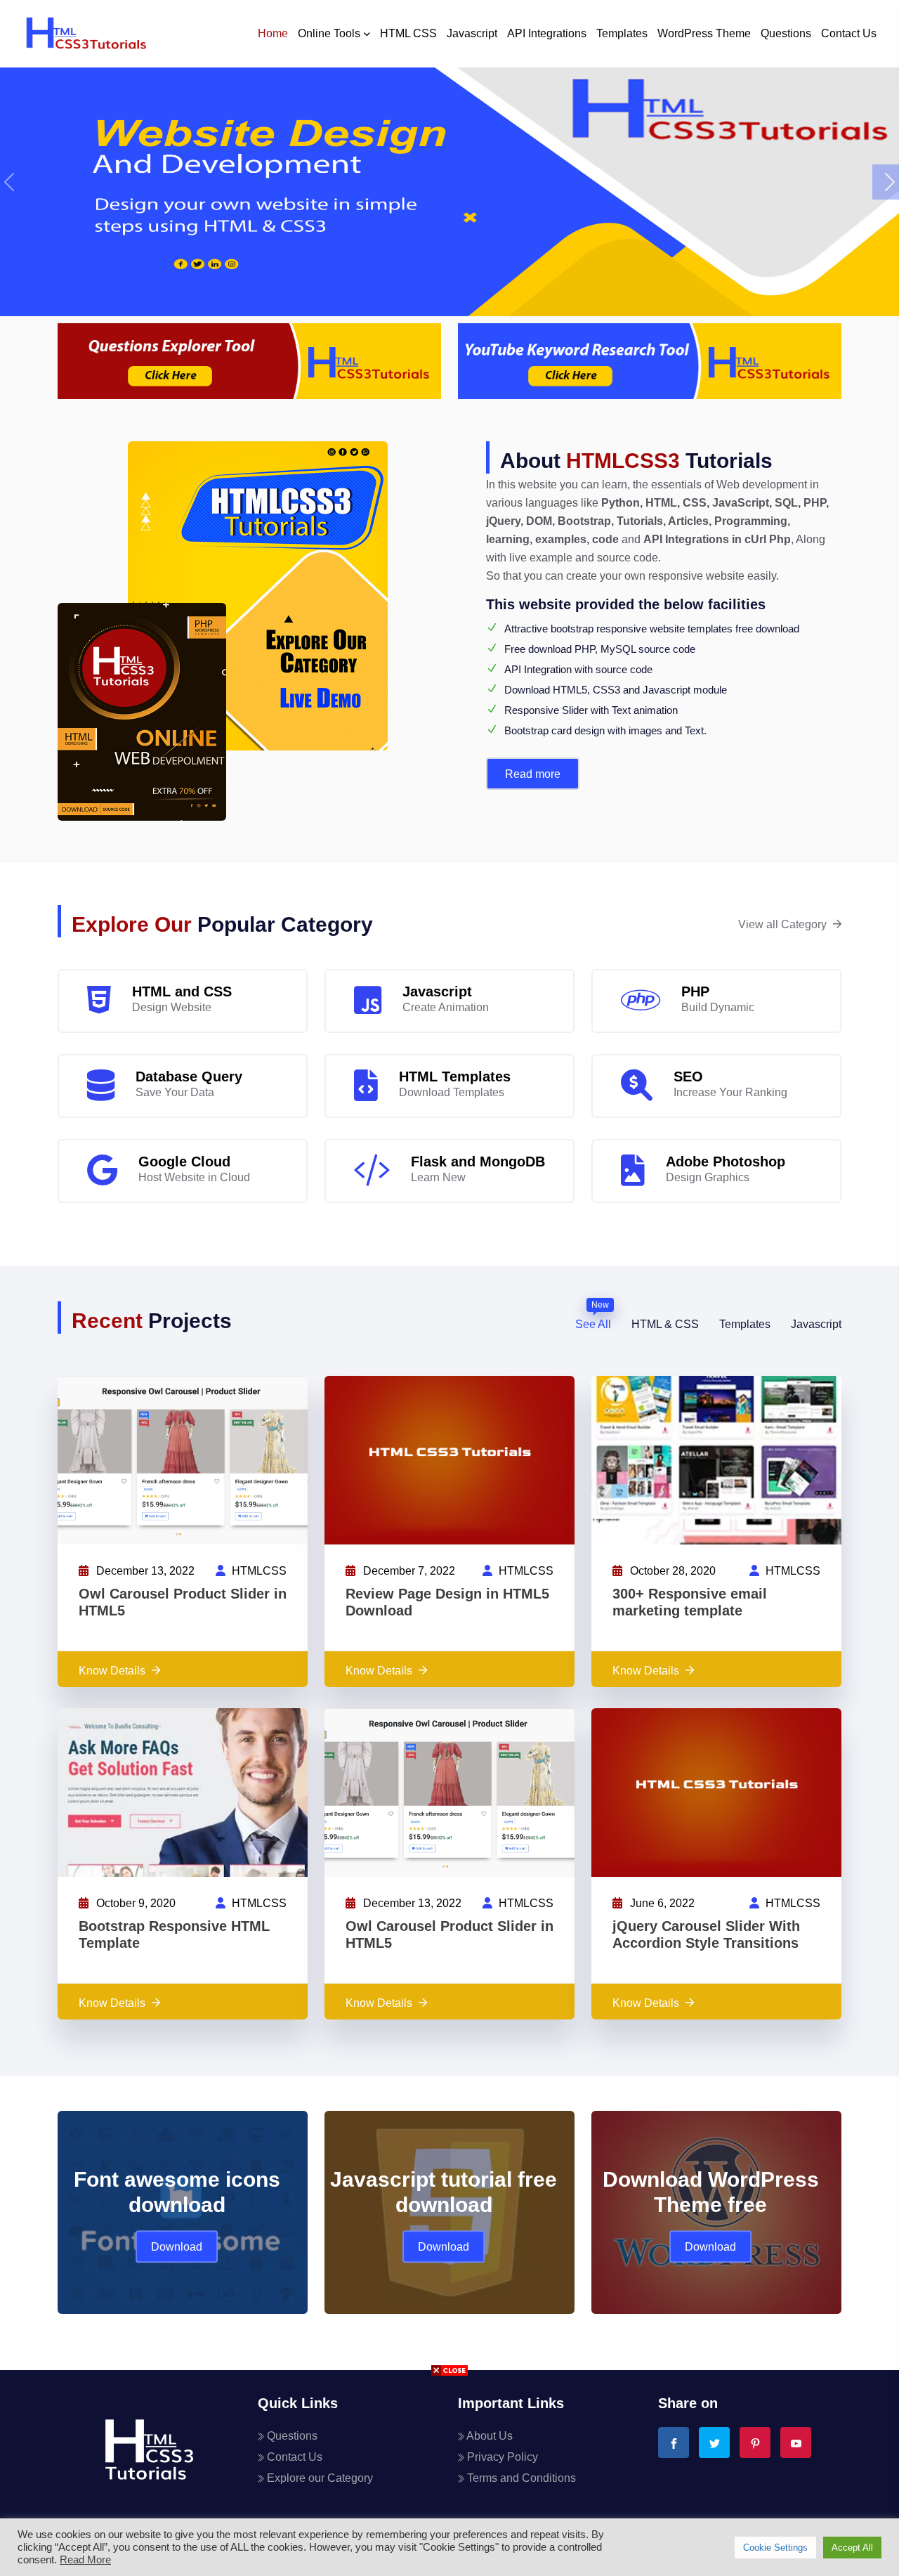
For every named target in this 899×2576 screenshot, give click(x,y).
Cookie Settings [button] (775, 2548)
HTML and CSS (182, 991)
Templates (622, 33)
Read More (533, 774)
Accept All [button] (852, 2548)
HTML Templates (455, 1076)
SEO (688, 1076)
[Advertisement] (449, 2478)
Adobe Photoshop (726, 1162)
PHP (695, 991)
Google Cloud (184, 1162)
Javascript (472, 33)
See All (593, 1323)
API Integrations (547, 33)
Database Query (189, 1076)
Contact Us (849, 33)
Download (177, 2247)
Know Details (112, 1671)
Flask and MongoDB (478, 1162)
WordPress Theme (704, 33)
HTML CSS (408, 33)
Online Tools (329, 33)
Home (273, 33)
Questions (786, 33)
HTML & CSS (665, 1324)
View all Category (782, 924)
